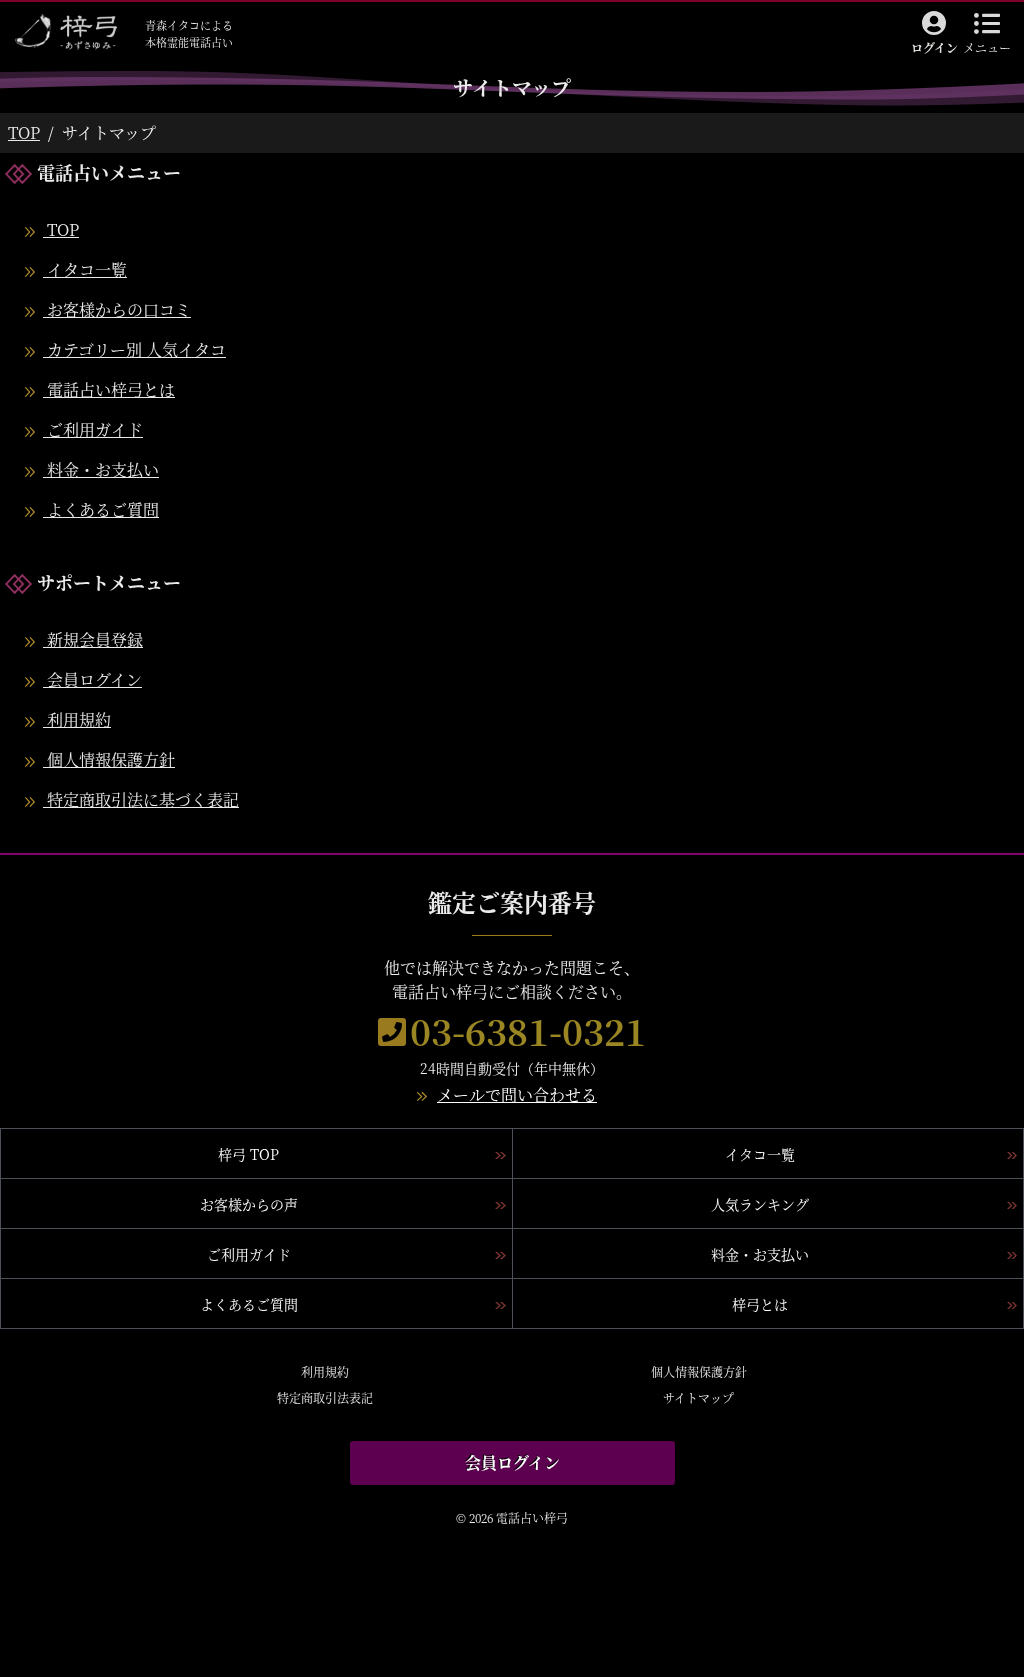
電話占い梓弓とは (109, 389)
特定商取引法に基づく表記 (141, 799)
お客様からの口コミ (117, 309)
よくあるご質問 (101, 509)
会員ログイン (92, 679)
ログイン (934, 47)
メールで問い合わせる (517, 1094)
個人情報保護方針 (109, 759)
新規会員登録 (93, 639)
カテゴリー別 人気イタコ (134, 349)
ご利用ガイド (93, 429)
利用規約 (77, 719)
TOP (24, 132)
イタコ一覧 (85, 269)
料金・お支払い (101, 469)
